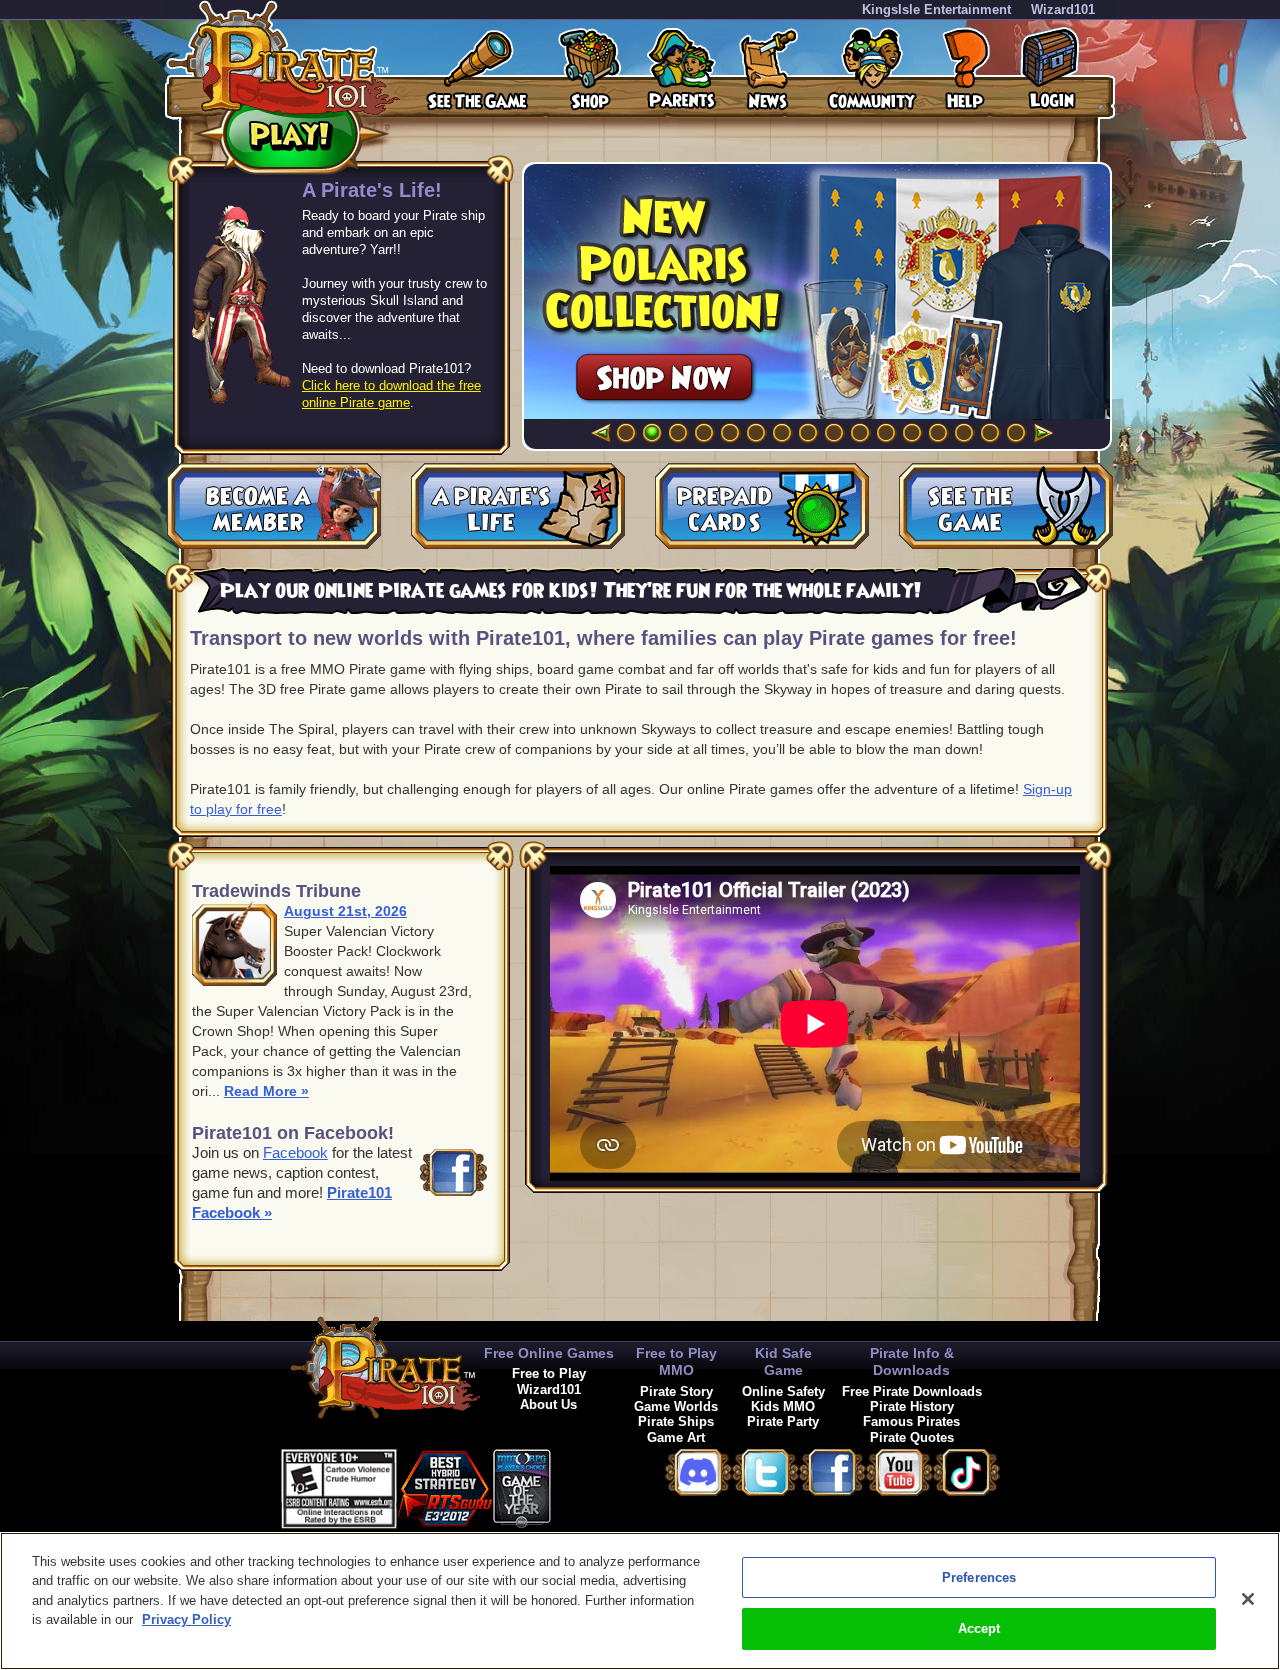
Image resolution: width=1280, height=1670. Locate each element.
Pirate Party (783, 1421)
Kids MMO (783, 1406)
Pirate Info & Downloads (912, 1361)
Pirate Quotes (912, 1437)
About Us (548, 1404)
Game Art (676, 1437)
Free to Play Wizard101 (549, 1381)
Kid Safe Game (783, 1361)
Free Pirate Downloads (912, 1391)
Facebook (295, 1152)
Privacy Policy (186, 1619)
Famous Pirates (911, 1421)
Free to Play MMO (676, 1361)
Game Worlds (676, 1406)
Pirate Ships (676, 1421)
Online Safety (783, 1391)
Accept (979, 1628)
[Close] (1248, 1599)
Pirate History (912, 1406)
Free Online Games (549, 1353)
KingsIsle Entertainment (936, 9)
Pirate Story (676, 1391)
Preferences (979, 1577)
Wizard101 (1063, 9)
